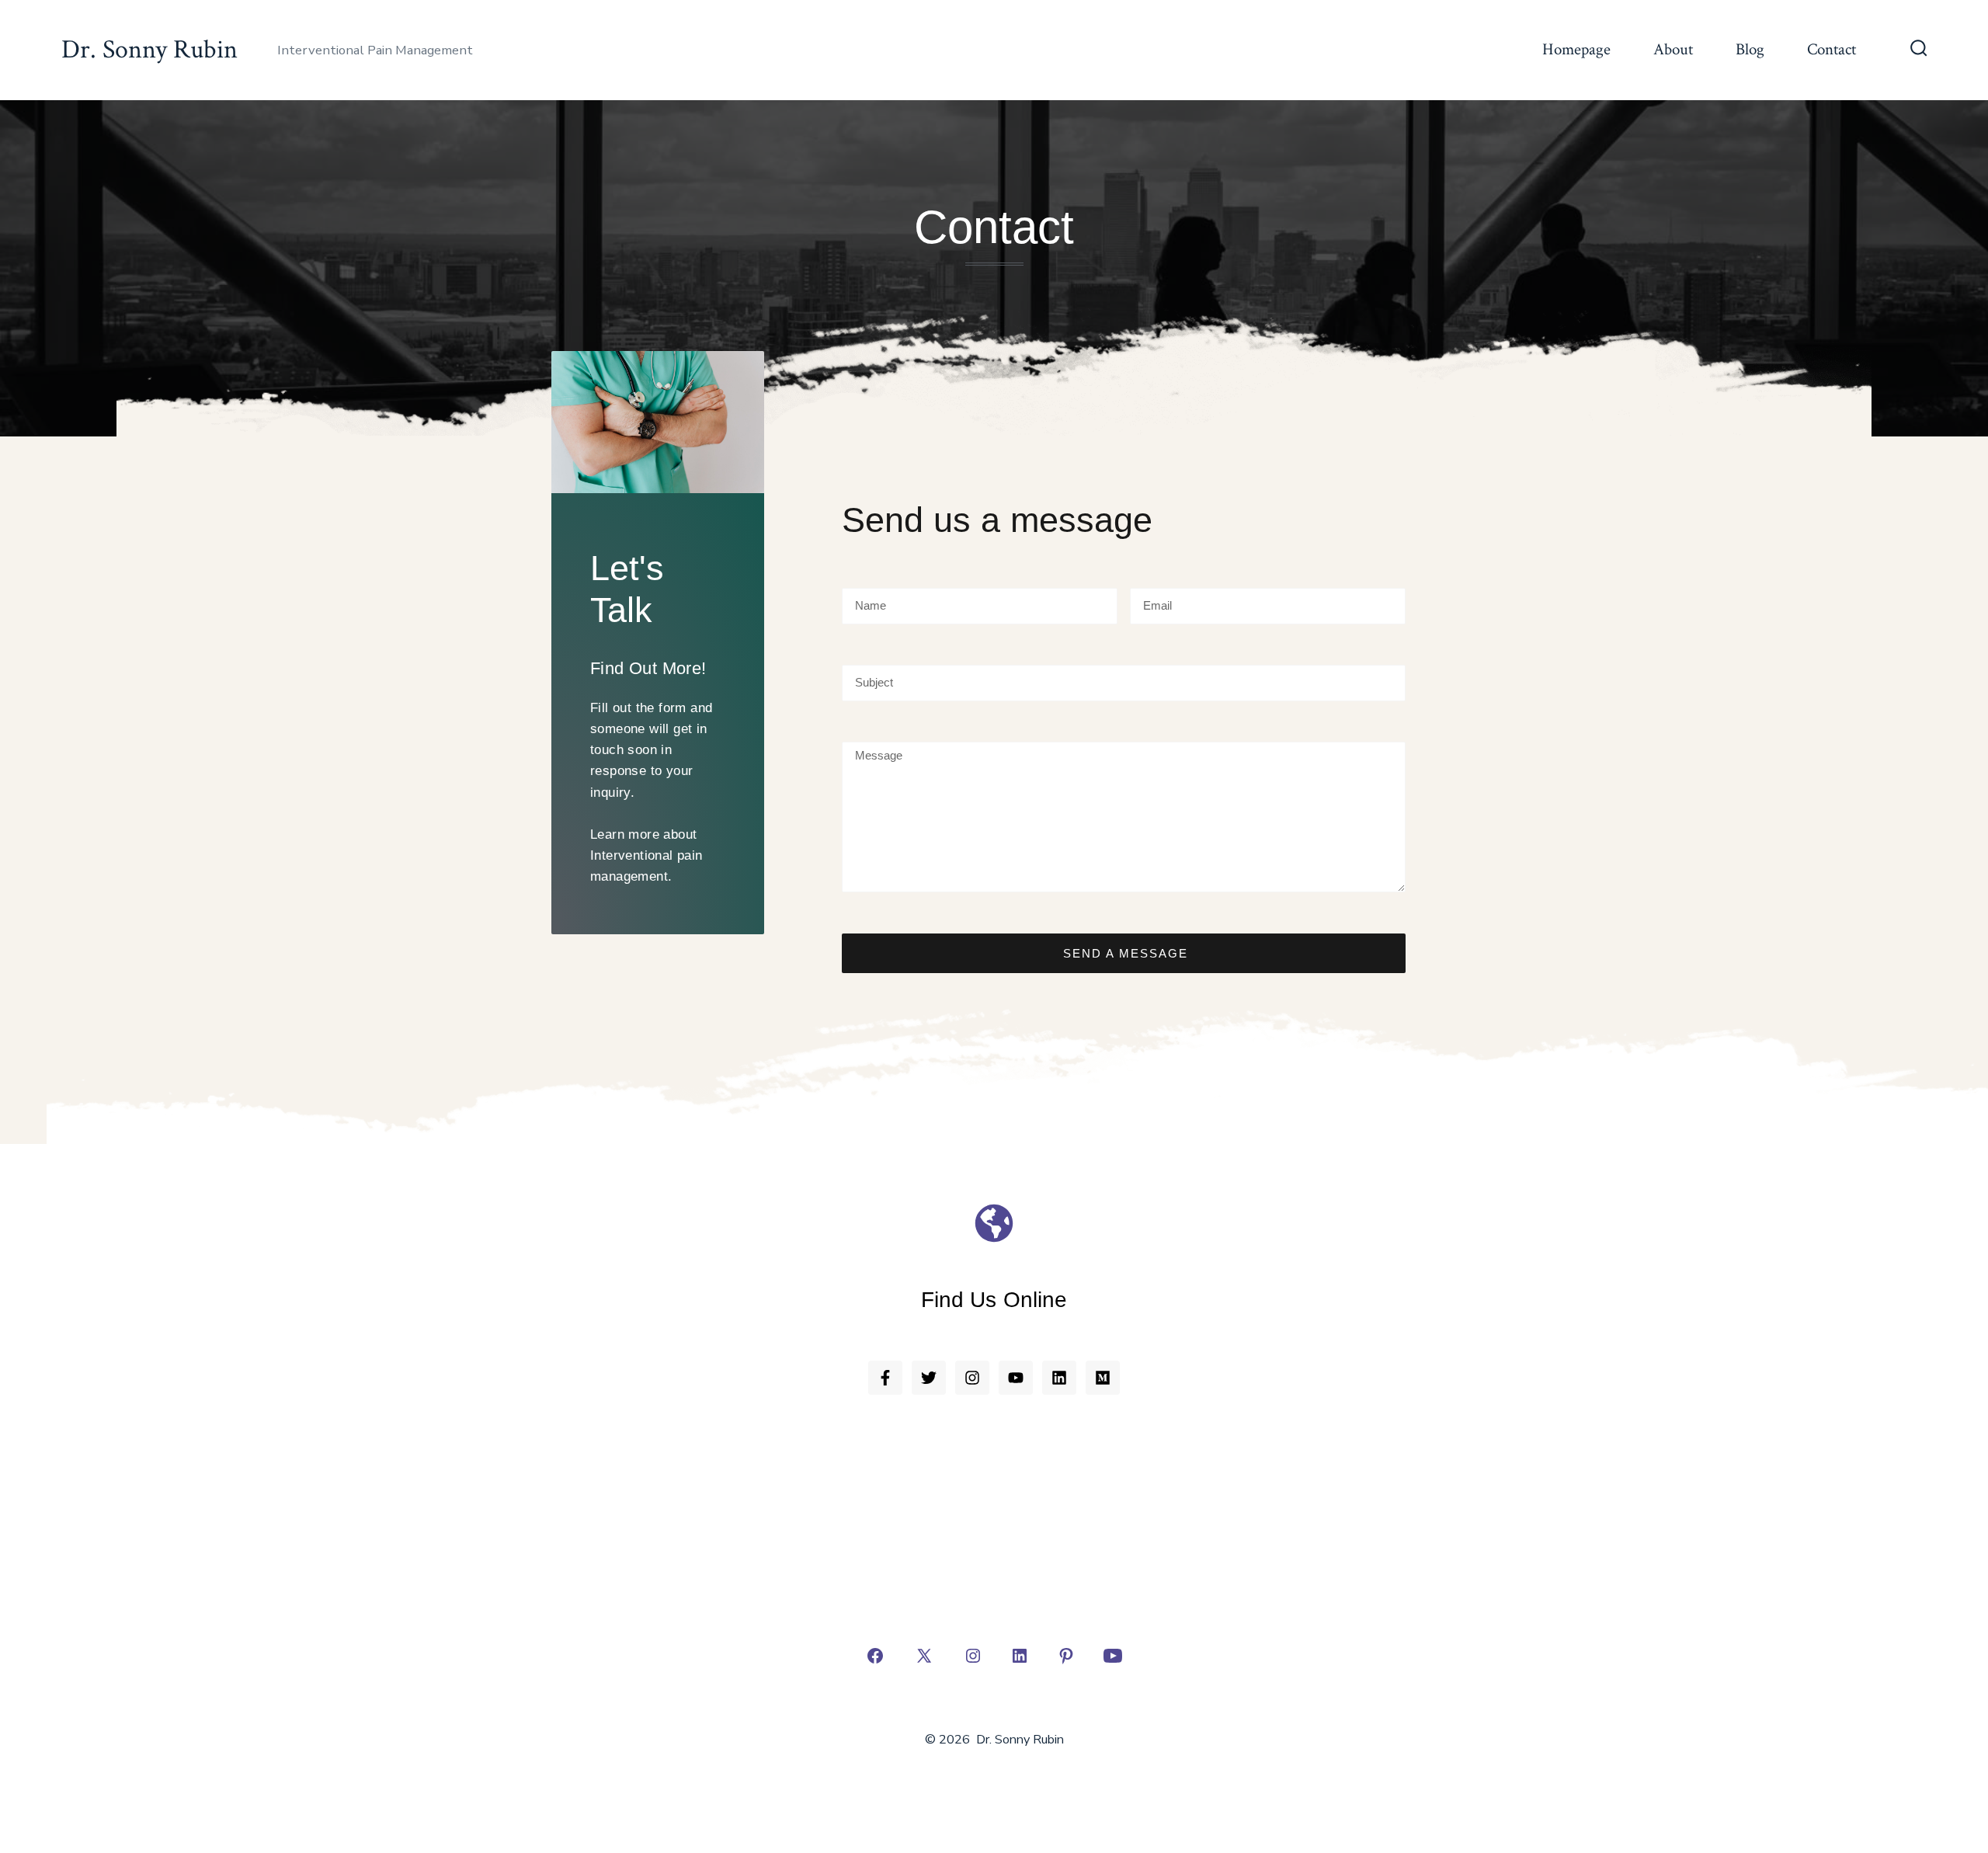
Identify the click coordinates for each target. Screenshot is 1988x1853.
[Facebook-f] (885, 1378)
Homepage (1576, 49)
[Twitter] (929, 1378)
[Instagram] (972, 1378)
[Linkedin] (1059, 1378)
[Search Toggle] (1919, 50)
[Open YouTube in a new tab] (1113, 1656)
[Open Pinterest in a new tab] (1066, 1656)
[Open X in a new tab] (924, 1656)
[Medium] (1103, 1378)
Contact (1832, 49)
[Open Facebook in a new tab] (875, 1656)
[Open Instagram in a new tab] (973, 1656)
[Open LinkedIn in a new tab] (1020, 1656)
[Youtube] (1016, 1378)
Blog (1750, 49)
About (1673, 49)
